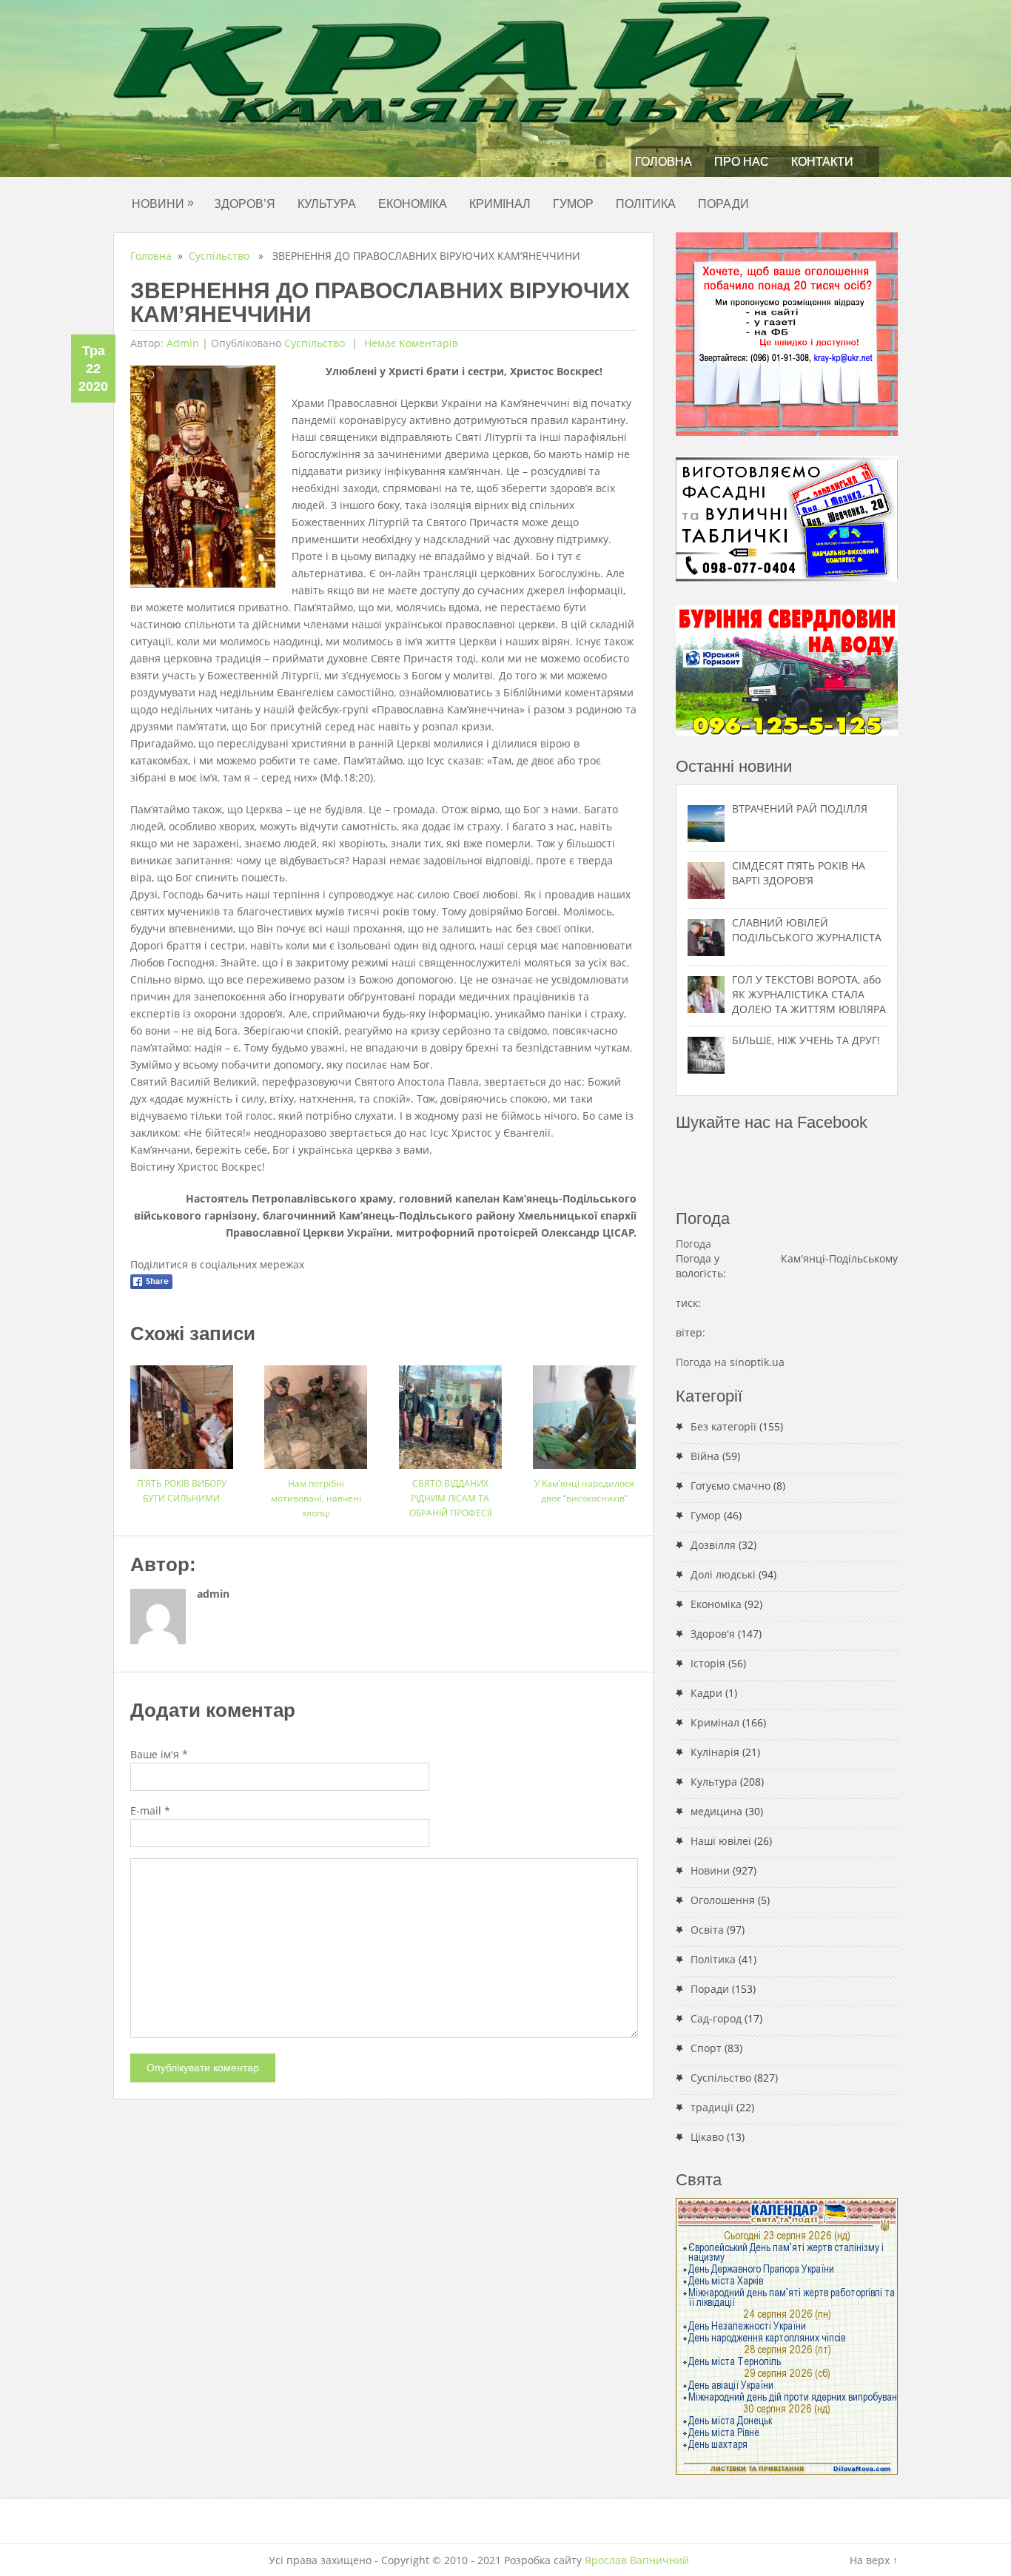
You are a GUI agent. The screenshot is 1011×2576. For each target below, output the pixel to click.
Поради (723, 204)
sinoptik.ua (757, 1362)
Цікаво (707, 2137)
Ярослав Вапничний (637, 2560)
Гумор (573, 204)
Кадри (706, 1693)
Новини (163, 203)
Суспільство (219, 256)
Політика (646, 204)
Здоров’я (245, 204)
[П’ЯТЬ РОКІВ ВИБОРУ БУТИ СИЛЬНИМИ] (182, 1412)
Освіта (707, 1930)
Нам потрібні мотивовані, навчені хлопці (316, 1498)
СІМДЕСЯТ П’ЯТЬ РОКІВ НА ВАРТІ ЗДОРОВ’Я (799, 873)
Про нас (742, 162)
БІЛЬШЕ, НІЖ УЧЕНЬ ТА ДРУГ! (806, 1040)
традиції (712, 2107)
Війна (705, 1456)
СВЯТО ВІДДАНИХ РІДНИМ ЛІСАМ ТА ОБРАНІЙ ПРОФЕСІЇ (450, 1498)
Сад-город (716, 2018)
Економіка (413, 204)
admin (183, 343)
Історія (708, 1663)
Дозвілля (713, 1545)
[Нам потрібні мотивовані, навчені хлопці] (316, 1412)
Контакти (822, 162)
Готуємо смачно (730, 1486)
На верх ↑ (874, 2560)
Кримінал (500, 204)
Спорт (706, 2048)
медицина (716, 1811)
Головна (664, 162)
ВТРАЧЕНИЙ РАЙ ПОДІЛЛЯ (800, 808)
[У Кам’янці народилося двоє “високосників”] (584, 1412)
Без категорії (723, 1426)
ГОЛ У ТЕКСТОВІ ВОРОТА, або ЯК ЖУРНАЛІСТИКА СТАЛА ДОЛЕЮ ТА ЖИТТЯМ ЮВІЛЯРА (809, 994)
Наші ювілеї (721, 1841)
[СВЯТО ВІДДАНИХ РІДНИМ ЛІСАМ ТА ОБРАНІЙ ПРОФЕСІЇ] (450, 1412)
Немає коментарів (410, 343)
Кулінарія (715, 1752)
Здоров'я (713, 1634)
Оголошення (723, 1900)
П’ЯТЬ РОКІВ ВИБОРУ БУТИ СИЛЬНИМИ (182, 1491)
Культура (327, 204)
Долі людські (723, 1574)
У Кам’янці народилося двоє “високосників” (584, 1491)
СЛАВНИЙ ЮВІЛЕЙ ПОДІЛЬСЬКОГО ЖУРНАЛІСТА (807, 930)
